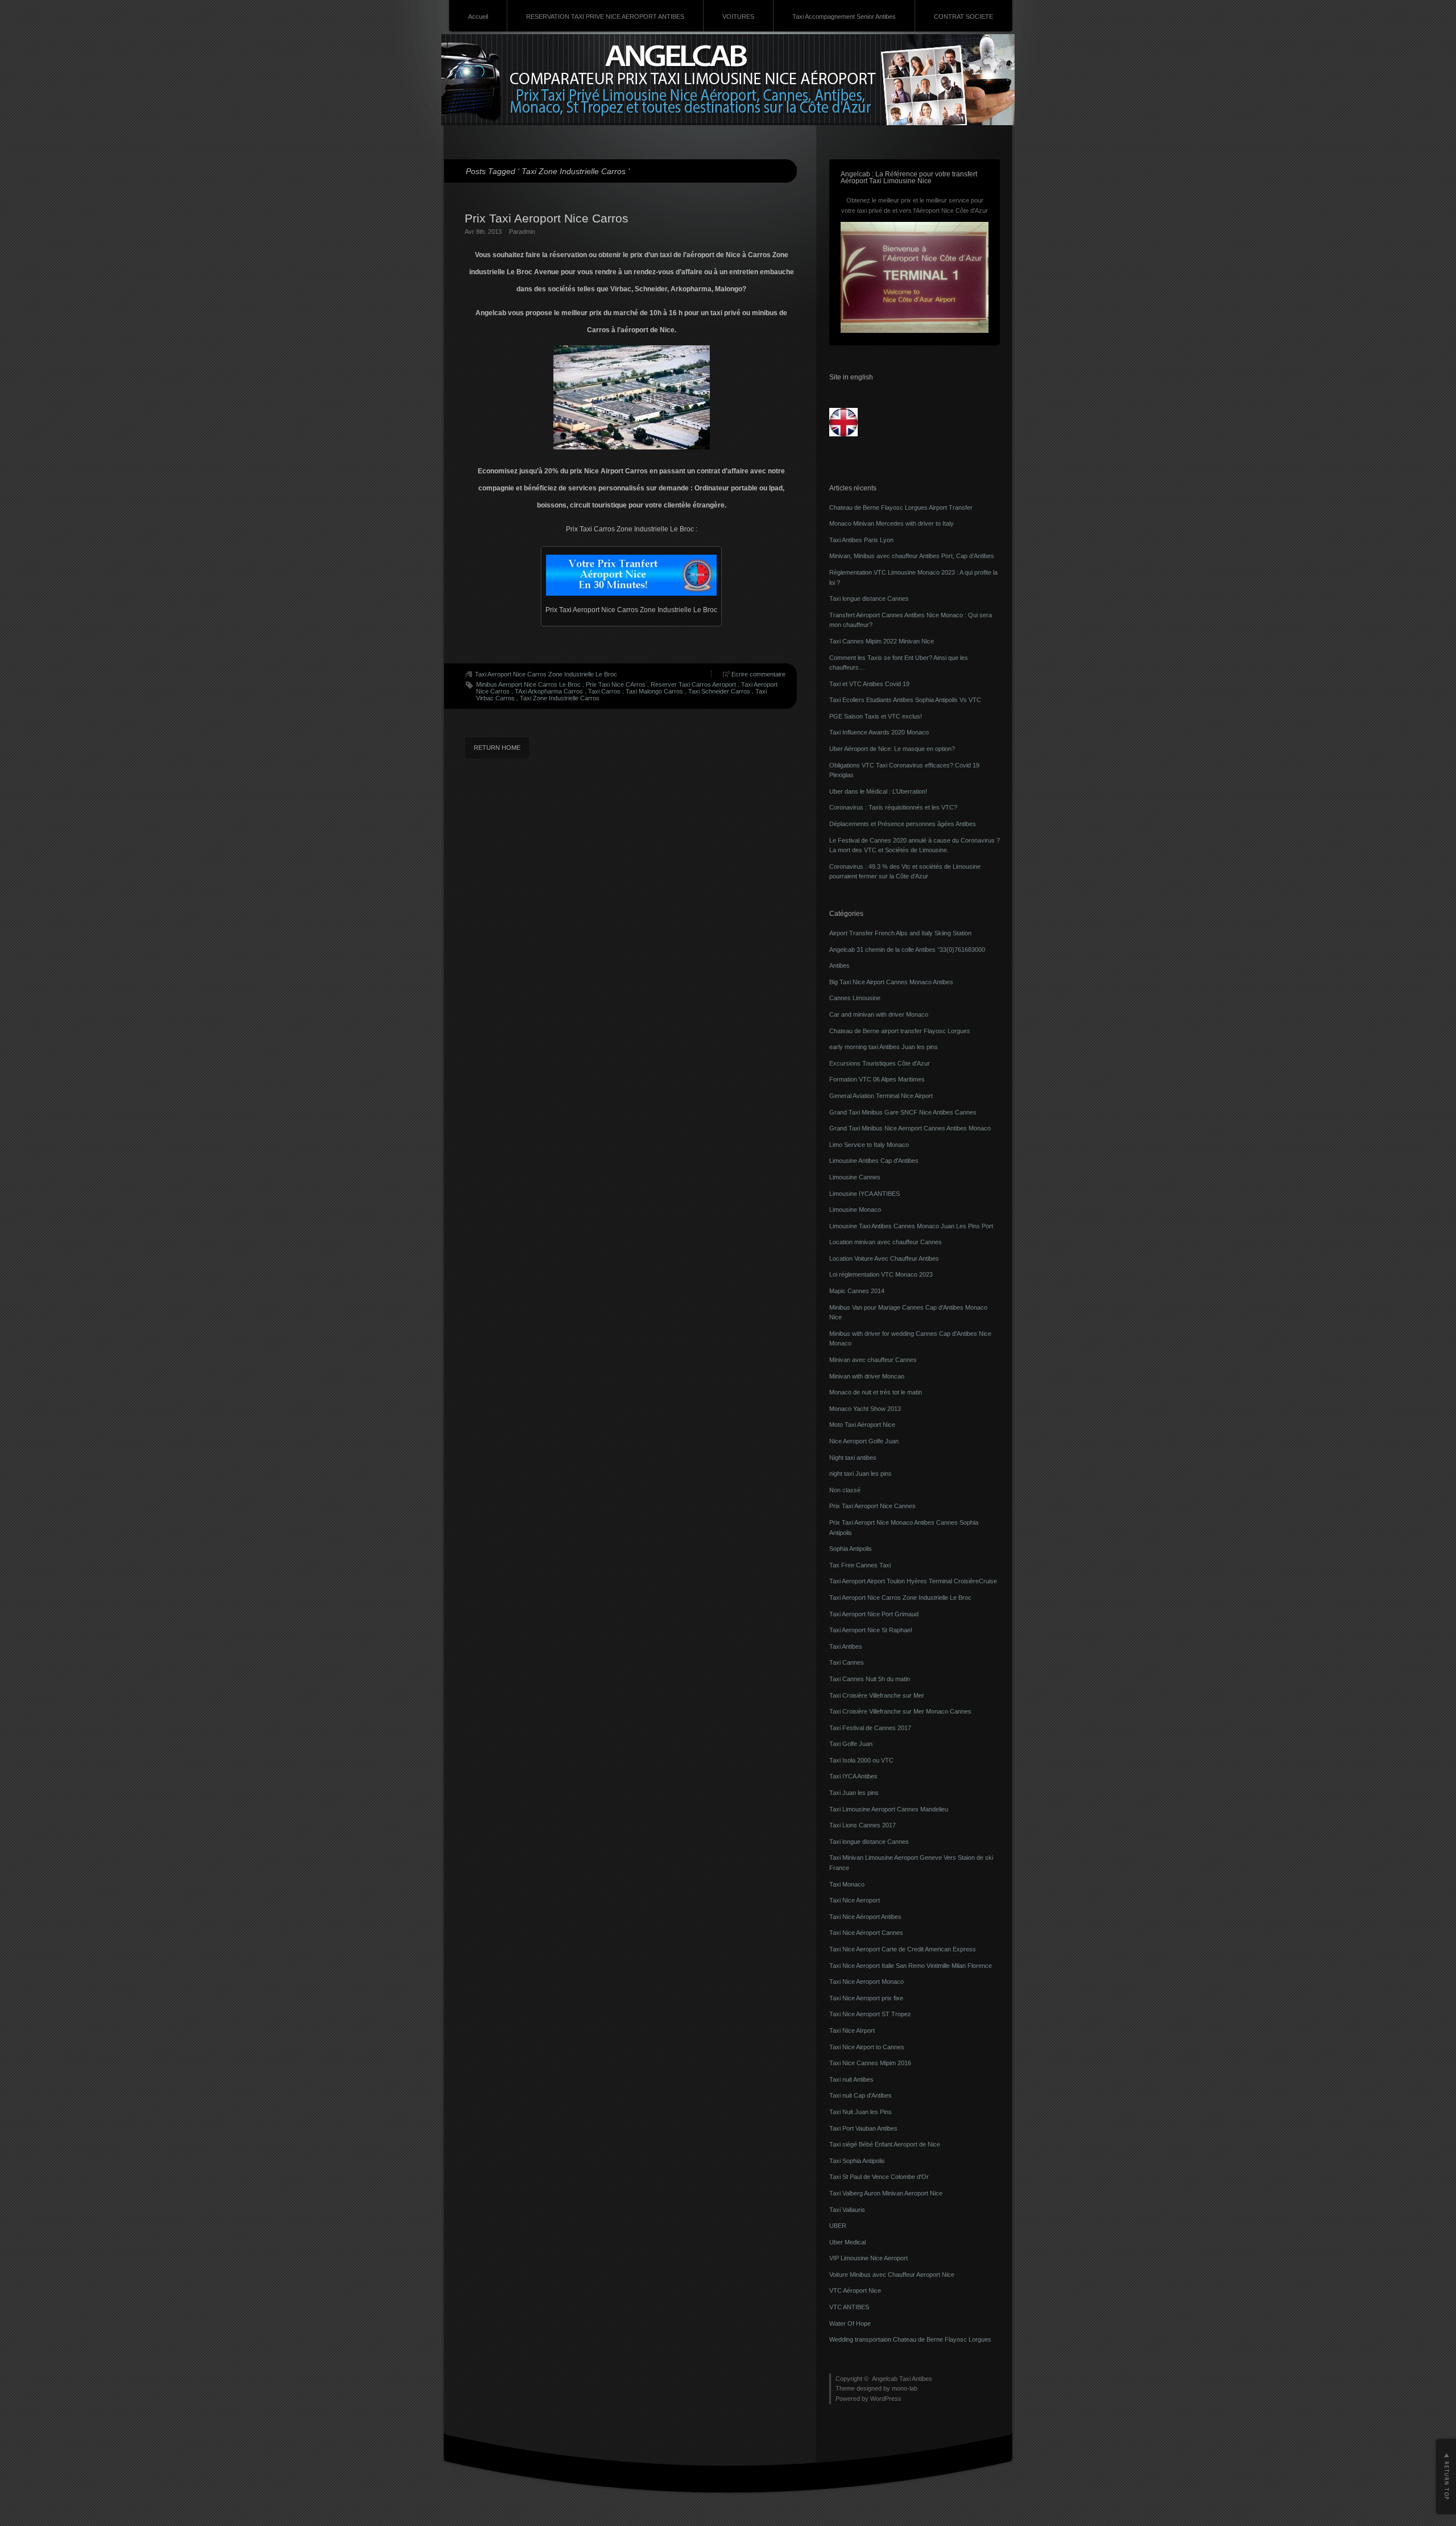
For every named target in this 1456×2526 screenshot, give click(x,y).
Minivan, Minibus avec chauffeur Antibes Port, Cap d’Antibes (912, 556)
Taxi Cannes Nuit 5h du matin (870, 1679)
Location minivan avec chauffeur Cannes (886, 1242)
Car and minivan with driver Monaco (879, 1014)
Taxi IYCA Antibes (853, 1776)
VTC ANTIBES (849, 2307)
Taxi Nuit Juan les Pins (861, 2112)
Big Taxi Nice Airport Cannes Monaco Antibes (891, 982)
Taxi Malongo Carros (654, 691)
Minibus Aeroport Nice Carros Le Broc (528, 684)
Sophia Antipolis (851, 1549)
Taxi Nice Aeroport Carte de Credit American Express (903, 1949)
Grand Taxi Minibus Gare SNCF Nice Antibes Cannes (903, 1112)
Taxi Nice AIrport (852, 2030)
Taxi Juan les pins (854, 1793)
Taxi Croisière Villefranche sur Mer (877, 1695)
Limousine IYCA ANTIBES (864, 1194)
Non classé (845, 1490)
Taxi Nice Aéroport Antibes (865, 1917)
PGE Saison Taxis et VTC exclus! (876, 716)
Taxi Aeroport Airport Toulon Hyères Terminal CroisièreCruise (913, 1581)
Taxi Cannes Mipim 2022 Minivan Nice (882, 641)
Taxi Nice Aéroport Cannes (866, 1933)
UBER (838, 2226)
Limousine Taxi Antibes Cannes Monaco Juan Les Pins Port (911, 1226)
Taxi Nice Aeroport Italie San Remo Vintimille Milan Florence (911, 1966)
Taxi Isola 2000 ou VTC (861, 1760)
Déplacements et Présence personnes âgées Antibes (903, 824)
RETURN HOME (497, 748)
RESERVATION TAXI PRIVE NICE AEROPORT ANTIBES (605, 16)
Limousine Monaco (855, 1210)
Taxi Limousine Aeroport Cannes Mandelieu (889, 1809)
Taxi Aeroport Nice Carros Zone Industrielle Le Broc (546, 674)
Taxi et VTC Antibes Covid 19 (869, 684)
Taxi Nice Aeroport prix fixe (866, 1998)
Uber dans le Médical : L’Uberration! (878, 791)
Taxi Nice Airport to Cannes (867, 2047)
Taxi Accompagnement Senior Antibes (844, 16)
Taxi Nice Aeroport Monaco (866, 1982)
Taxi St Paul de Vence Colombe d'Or (879, 2177)
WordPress (886, 2399)
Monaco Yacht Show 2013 (865, 1409)
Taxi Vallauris (847, 2210)
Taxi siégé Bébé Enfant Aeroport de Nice (885, 2144)
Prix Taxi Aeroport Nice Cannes (872, 1506)
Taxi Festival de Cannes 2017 (870, 1728)
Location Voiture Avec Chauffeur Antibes (884, 1258)
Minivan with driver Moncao (867, 1376)
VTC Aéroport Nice (855, 2290)
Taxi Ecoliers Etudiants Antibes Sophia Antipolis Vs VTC (905, 700)
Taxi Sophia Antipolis (857, 2161)
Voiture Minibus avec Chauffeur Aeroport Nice (892, 2275)
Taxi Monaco (847, 1884)
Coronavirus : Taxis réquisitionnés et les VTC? (893, 807)
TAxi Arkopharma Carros (549, 691)
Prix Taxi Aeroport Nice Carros (547, 218)
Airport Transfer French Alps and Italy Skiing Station (900, 933)
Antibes (839, 965)
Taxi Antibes (846, 1646)
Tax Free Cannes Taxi (860, 1565)
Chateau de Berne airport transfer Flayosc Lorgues (900, 1031)
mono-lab (905, 2388)
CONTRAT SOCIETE (963, 16)
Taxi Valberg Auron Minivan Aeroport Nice (886, 2193)
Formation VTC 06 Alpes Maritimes (877, 1079)
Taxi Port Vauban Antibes (863, 2128)
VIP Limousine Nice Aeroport (868, 2258)
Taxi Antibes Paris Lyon (861, 540)
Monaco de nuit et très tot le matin (876, 1392)
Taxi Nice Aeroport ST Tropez (870, 2014)
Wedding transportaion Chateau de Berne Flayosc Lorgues (910, 2339)
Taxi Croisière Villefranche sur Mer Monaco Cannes (900, 1711)
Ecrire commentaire (758, 674)
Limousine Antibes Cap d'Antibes (874, 1161)
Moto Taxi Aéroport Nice (862, 1425)
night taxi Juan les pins (861, 1473)
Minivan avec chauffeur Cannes (873, 1360)
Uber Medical (847, 2242)
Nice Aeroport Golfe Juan (864, 1441)
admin (527, 232)
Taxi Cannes (847, 1662)
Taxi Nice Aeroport (855, 1900)
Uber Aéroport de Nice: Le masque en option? (892, 749)
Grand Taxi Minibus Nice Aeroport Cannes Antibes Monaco (910, 1128)
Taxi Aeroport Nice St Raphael (870, 1630)
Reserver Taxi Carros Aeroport (693, 684)
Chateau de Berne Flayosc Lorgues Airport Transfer (901, 507)
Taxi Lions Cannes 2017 (863, 1825)
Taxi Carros (604, 691)
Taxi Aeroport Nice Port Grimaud (874, 1614)
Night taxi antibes (853, 1458)
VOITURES (738, 16)
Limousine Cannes (855, 1177)
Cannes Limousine (855, 998)
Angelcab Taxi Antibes (902, 2379)
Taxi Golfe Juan (851, 1744)
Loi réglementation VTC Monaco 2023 (881, 1274)
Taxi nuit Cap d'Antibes (861, 2095)
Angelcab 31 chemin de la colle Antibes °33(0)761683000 (907, 950)
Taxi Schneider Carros (719, 691)
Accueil (478, 16)
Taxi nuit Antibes (851, 2079)
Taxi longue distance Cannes (869, 599)
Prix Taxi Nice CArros (616, 684)
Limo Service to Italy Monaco (869, 1145)
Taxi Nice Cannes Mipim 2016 (870, 2063)
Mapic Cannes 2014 (857, 1291)
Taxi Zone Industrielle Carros (560, 698)
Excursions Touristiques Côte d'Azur (880, 1063)
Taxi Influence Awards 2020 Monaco (879, 732)
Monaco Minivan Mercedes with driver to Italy (892, 523)
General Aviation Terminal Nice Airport (881, 1096)
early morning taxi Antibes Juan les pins (884, 1047)
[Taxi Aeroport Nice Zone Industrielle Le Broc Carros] (631, 575)
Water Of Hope (850, 2323)
